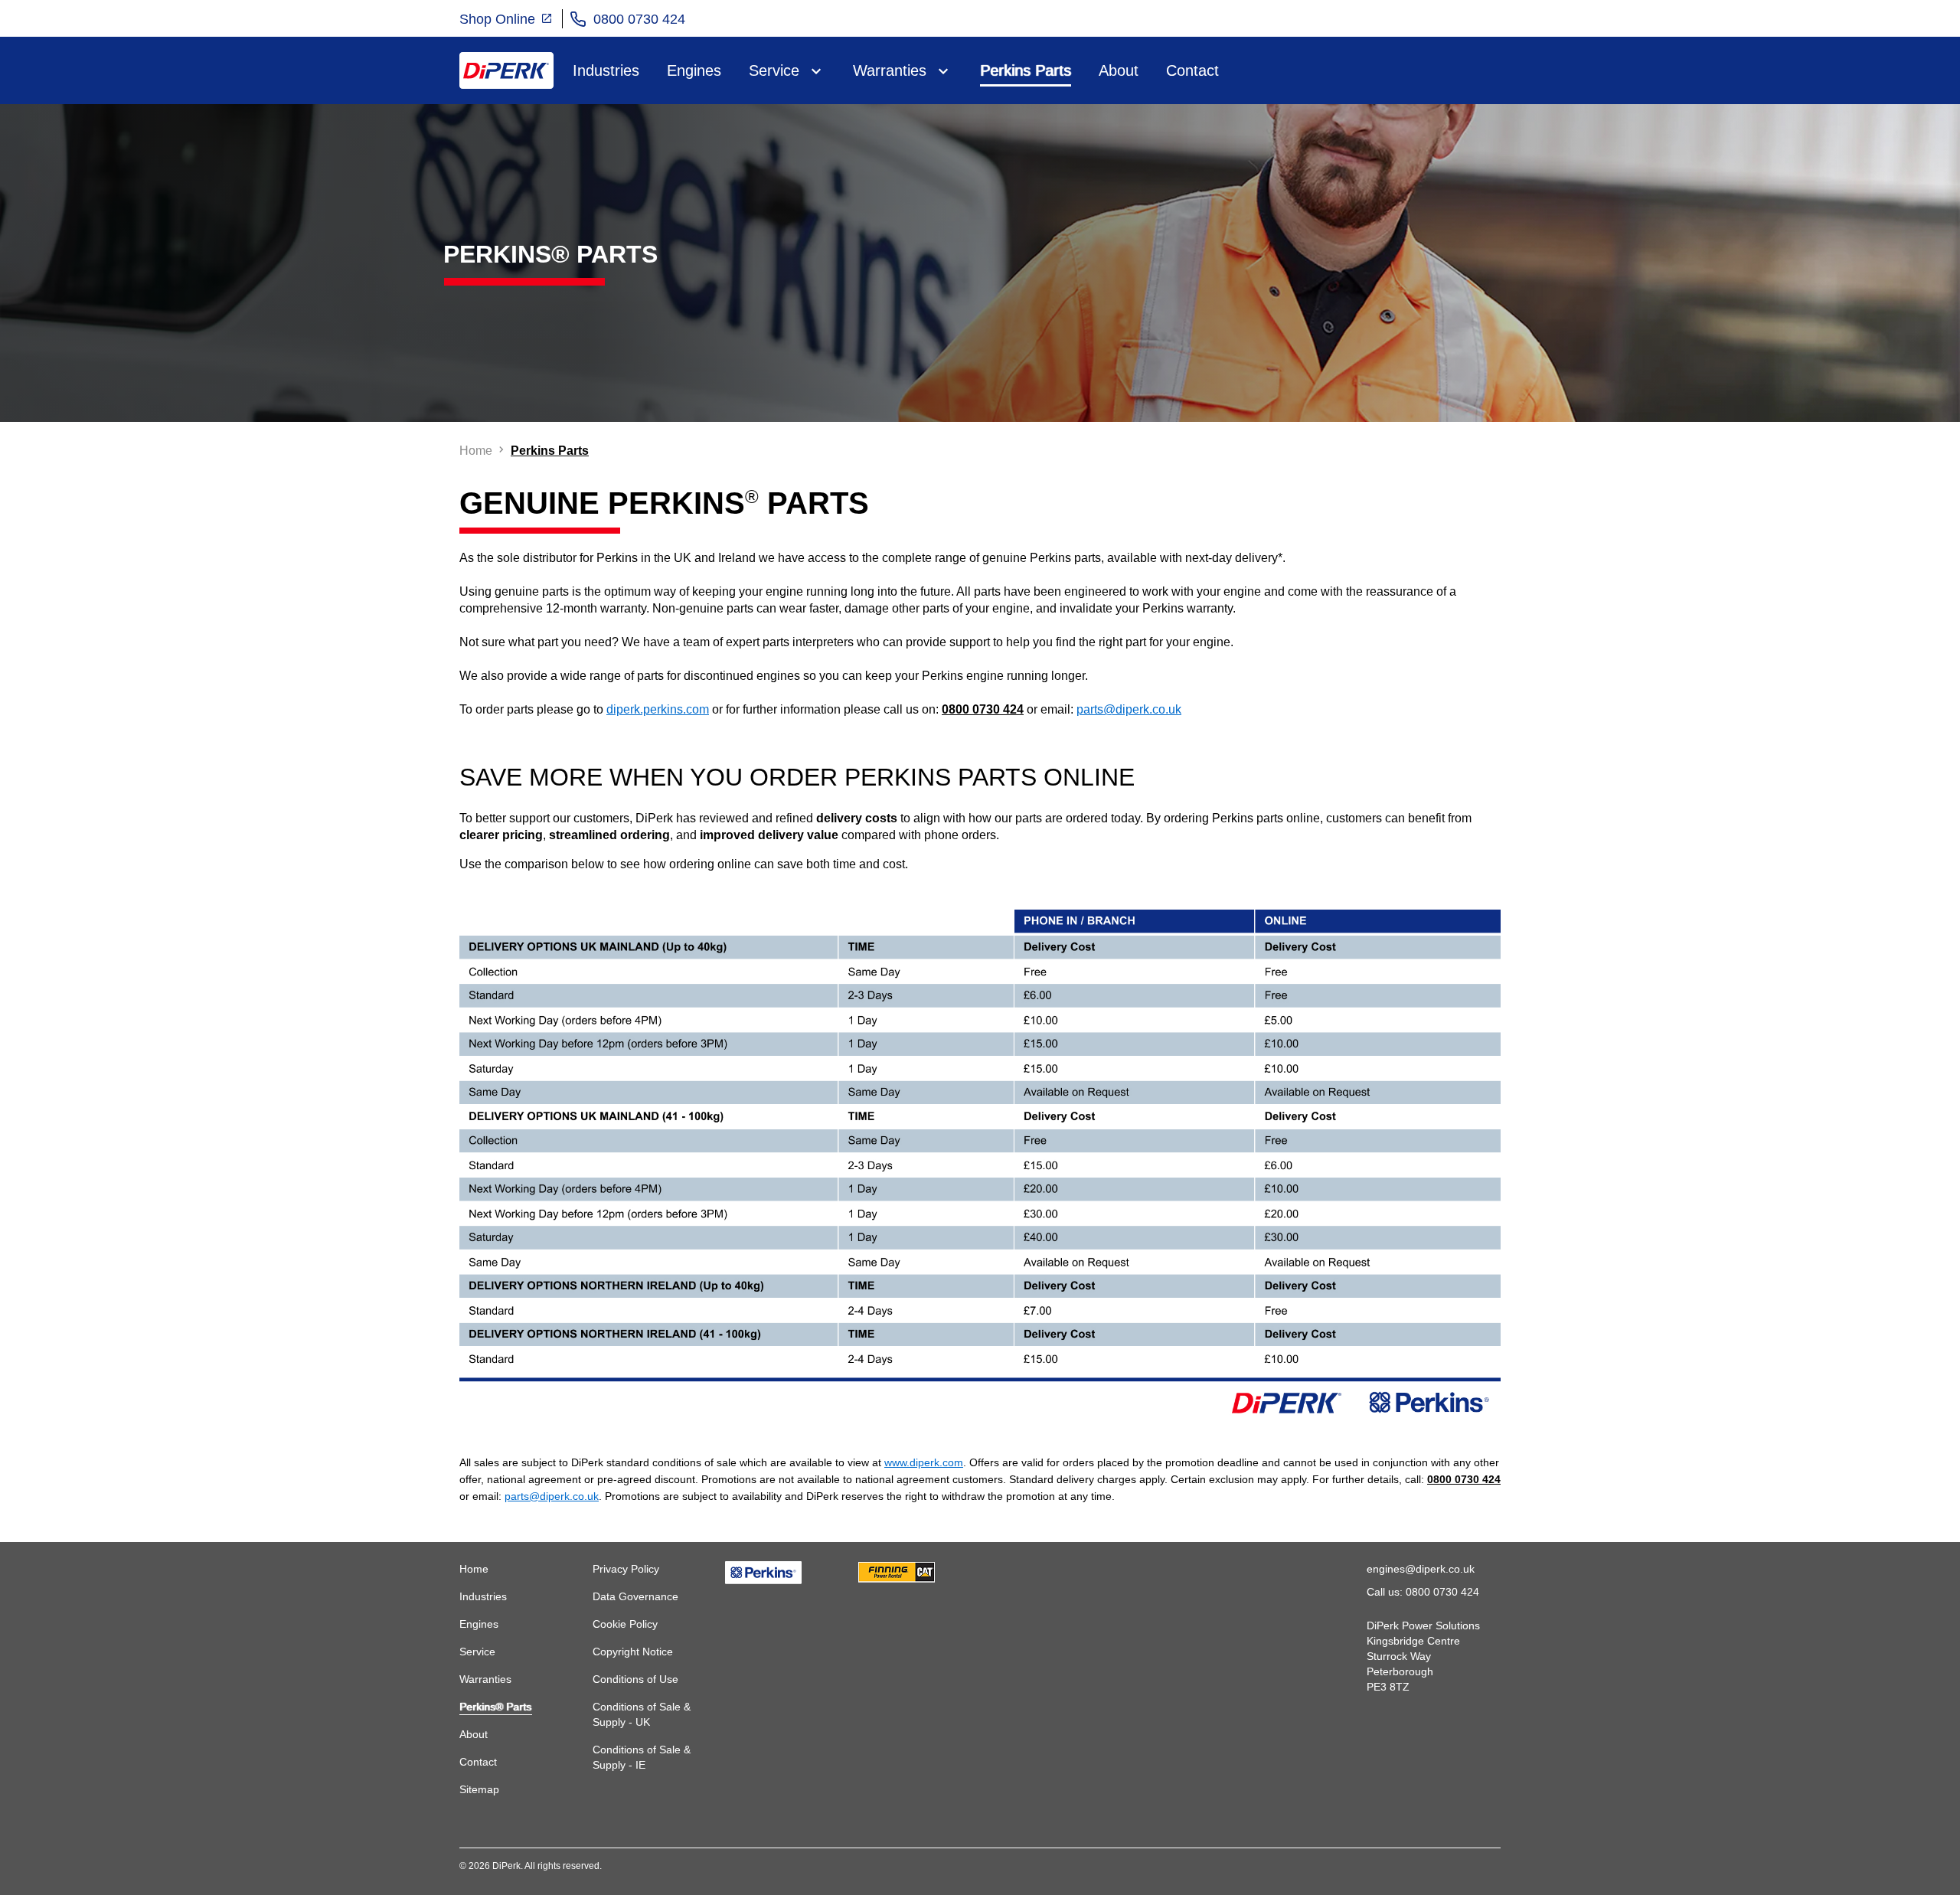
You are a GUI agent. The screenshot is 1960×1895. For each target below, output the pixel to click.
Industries (606, 70)
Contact (1192, 70)
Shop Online (499, 19)
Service (774, 70)
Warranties (890, 70)
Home (474, 1569)
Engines (694, 70)
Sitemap (479, 1789)
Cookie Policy (625, 1624)
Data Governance (635, 1596)
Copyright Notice (633, 1652)
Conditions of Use (635, 1679)
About (1119, 70)
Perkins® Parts (495, 1707)
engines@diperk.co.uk (1421, 1569)
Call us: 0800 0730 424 (1423, 1592)
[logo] (506, 70)
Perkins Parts (1026, 70)
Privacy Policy (626, 1569)
